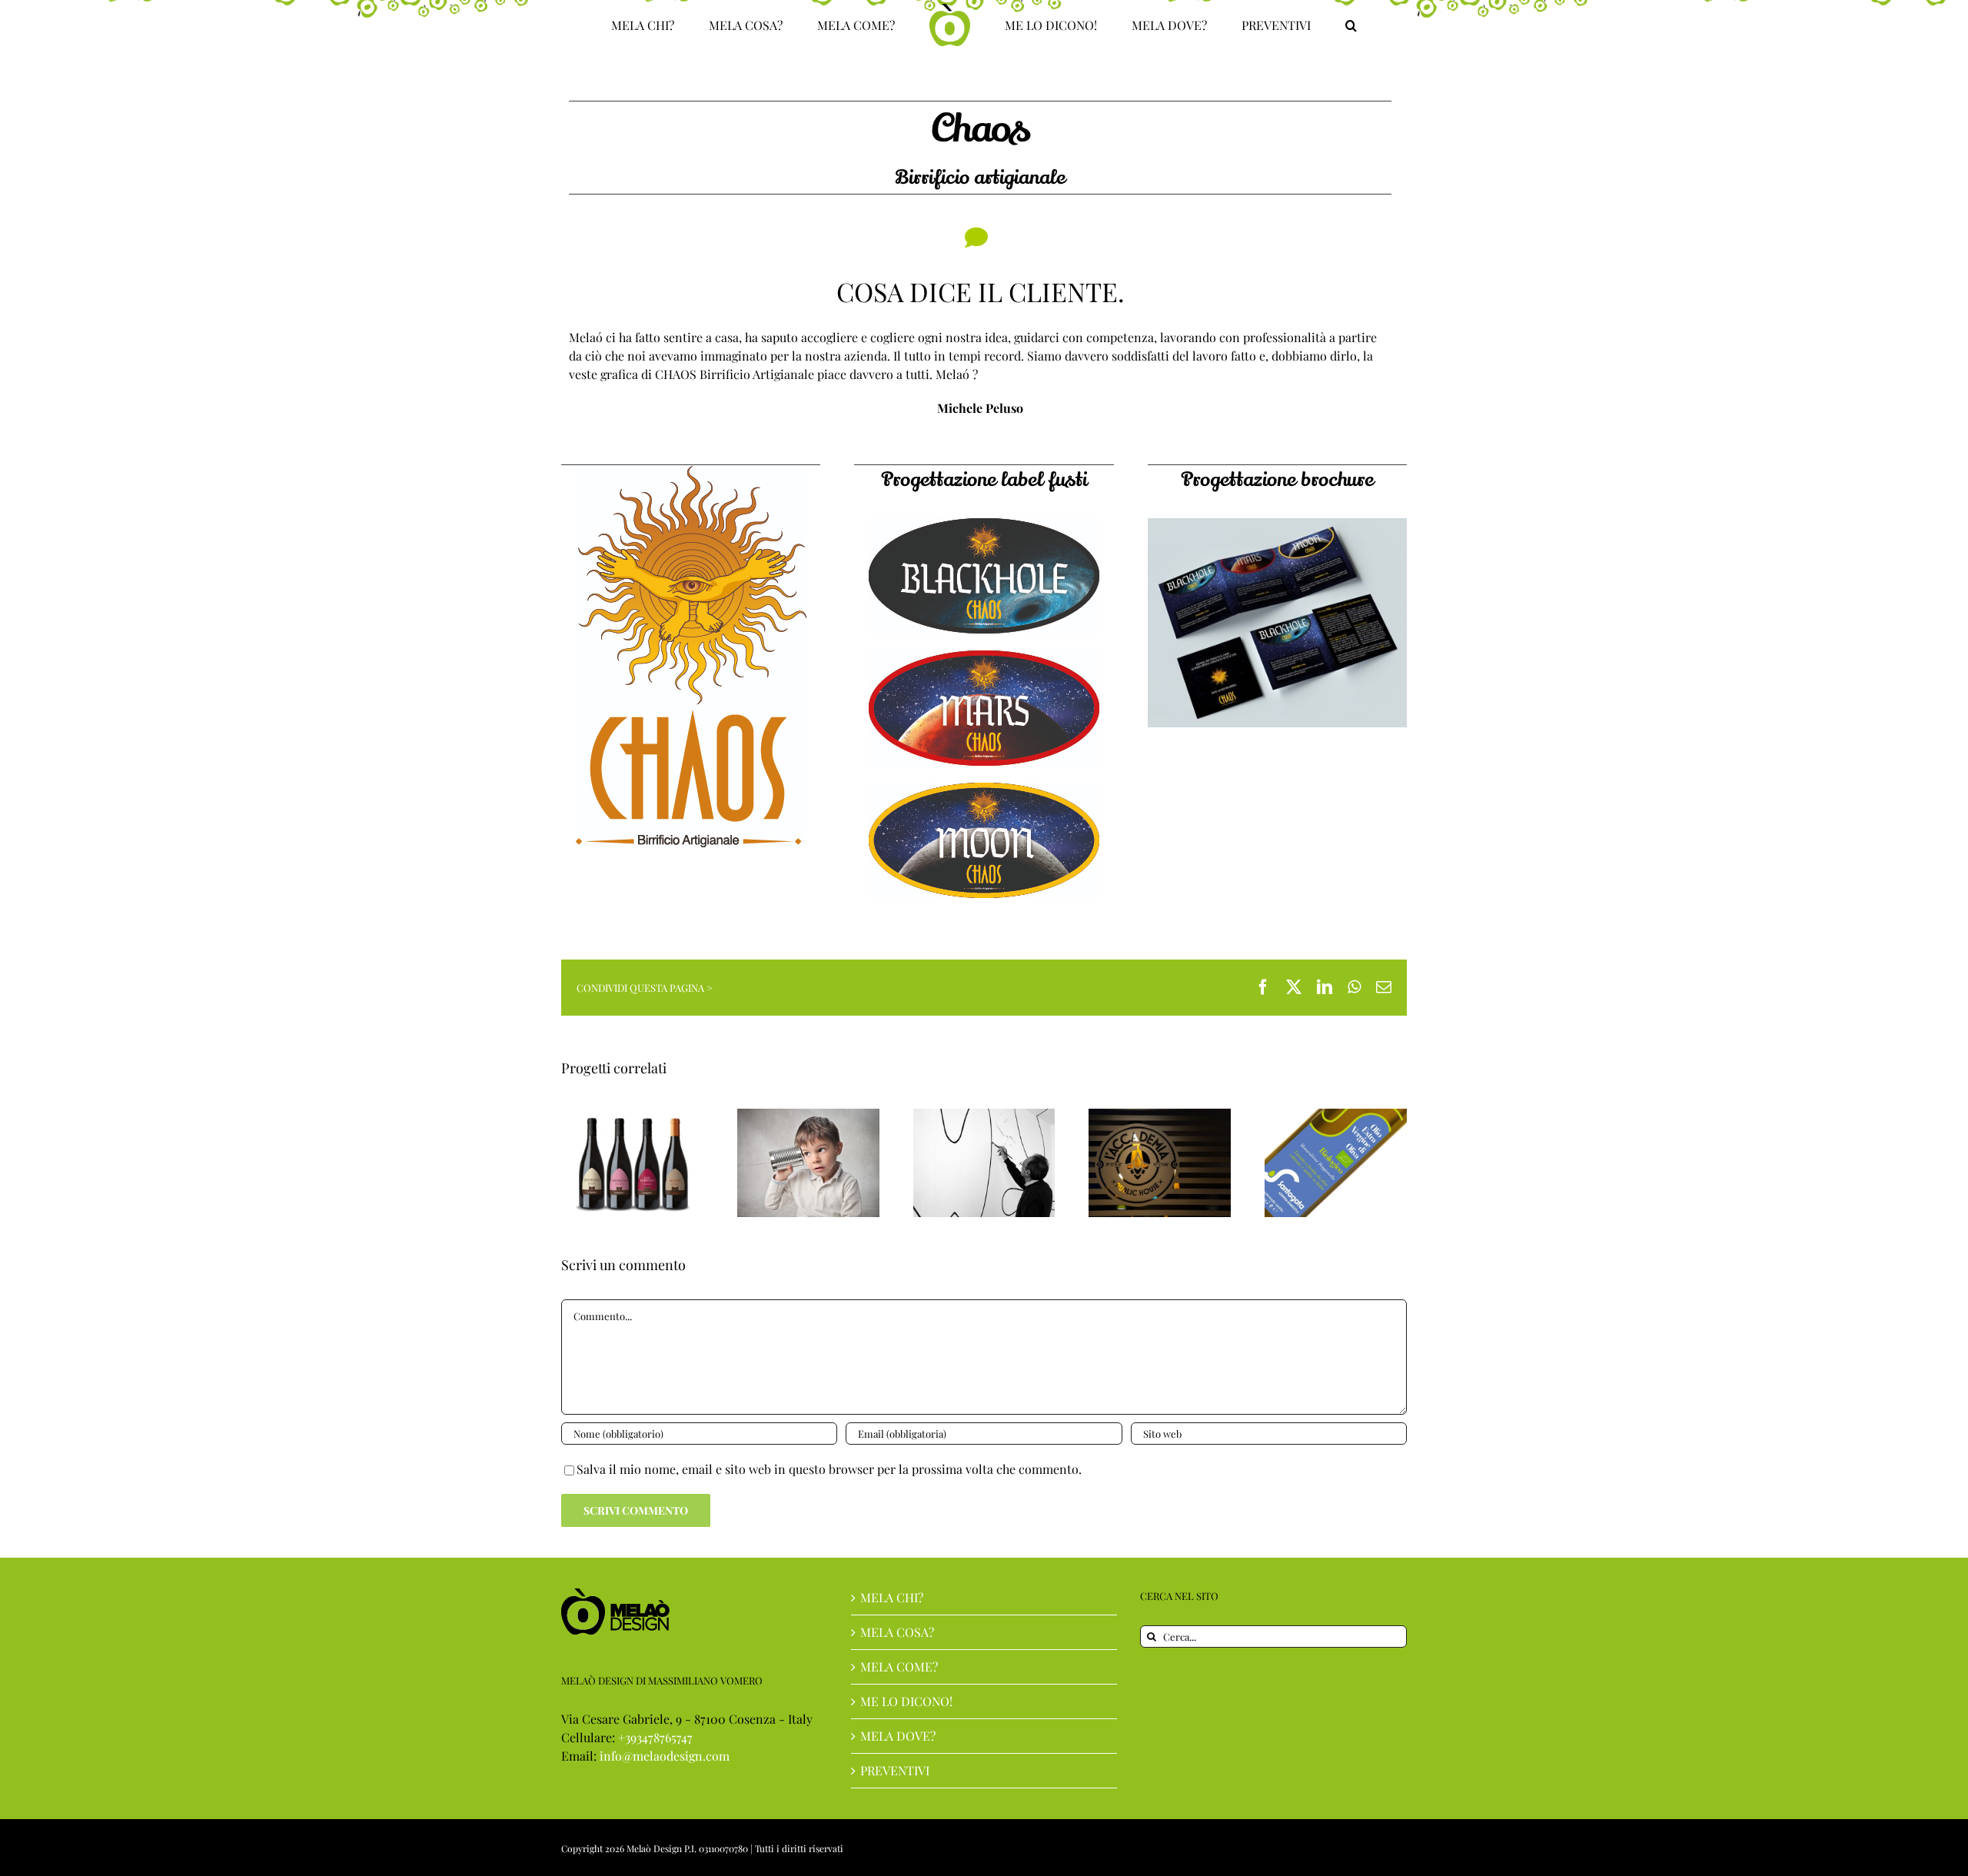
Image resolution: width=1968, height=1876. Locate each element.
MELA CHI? (892, 1597)
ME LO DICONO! (906, 1701)
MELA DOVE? (898, 1736)
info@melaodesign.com (665, 1756)
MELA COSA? (897, 1632)
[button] (1287, 25)
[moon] (984, 788)
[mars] (984, 656)
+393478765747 (655, 1737)
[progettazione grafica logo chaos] (691, 472)
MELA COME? (899, 1666)
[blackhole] (984, 524)
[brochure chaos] (1277, 524)
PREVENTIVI (895, 1770)
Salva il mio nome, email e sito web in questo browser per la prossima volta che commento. (829, 1469)
